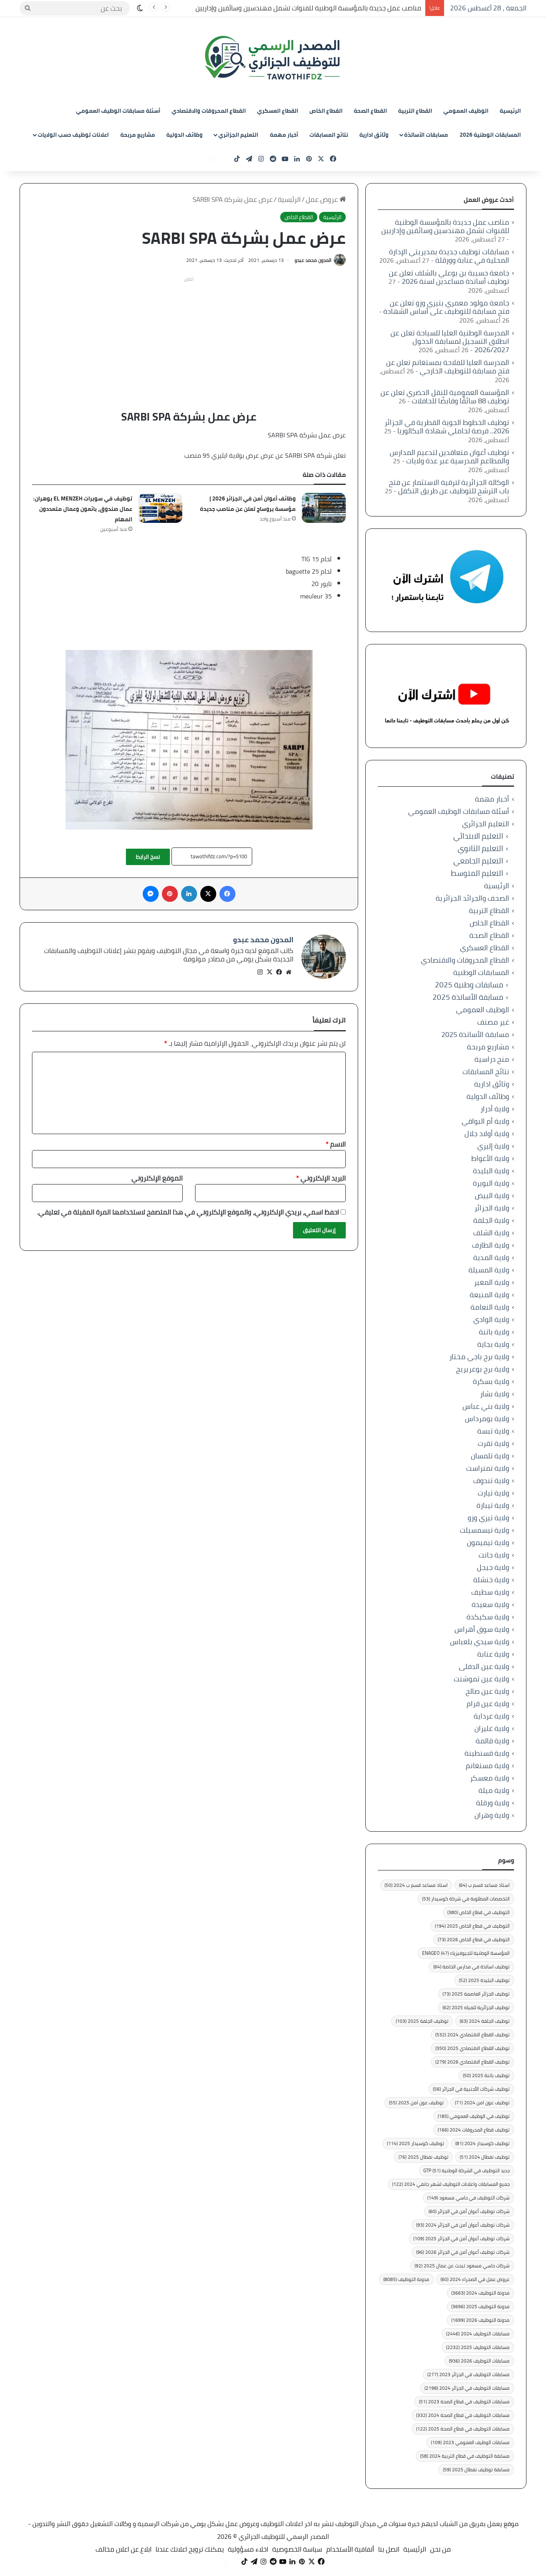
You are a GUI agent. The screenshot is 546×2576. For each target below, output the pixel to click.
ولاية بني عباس (486, 1406)
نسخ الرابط (148, 857)
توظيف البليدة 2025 (484, 1980)
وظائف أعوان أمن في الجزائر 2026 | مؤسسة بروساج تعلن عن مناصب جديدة (248, 504)
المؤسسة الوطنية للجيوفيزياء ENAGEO (466, 1953)
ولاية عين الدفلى (484, 1666)
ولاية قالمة (492, 1741)
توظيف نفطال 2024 (485, 2157)
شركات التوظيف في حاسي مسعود (468, 2198)
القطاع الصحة (370, 111)
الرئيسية (510, 111)
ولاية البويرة (491, 1183)
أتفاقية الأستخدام (350, 2549)
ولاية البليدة (491, 1171)
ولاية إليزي (493, 1146)
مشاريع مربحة (138, 135)
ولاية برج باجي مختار (479, 1357)
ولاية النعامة (490, 1307)
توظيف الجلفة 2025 (422, 2021)
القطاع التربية (415, 111)
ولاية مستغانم (487, 1766)
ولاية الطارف (491, 1245)
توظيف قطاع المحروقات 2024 (474, 2130)
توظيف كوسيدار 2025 (415, 2143)
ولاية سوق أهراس (482, 1629)
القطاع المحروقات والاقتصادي (209, 111)
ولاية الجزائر (492, 1208)
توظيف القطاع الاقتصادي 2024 (472, 2035)
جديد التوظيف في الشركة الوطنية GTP (466, 2170)
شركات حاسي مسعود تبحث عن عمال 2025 (462, 2266)
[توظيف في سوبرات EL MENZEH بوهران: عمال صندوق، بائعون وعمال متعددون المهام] (160, 508)
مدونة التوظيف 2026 (480, 2320)
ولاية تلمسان (490, 1456)
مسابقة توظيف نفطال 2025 (476, 2469)
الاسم (336, 1144)
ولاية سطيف (490, 1592)
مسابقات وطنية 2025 (469, 985)
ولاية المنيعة (489, 1295)
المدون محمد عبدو (313, 260)
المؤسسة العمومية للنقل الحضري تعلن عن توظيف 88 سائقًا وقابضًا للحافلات (445, 397)
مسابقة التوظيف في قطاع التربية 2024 (465, 2456)
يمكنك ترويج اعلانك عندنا (190, 2549)
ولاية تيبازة (493, 1505)
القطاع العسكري (278, 111)
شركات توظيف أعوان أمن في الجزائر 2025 (461, 2238)
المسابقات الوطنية (481, 972)
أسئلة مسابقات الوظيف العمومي (118, 111)
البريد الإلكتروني (321, 1178)
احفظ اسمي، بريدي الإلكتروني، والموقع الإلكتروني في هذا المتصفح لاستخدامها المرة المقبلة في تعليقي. (188, 1212)
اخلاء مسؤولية (248, 2549)
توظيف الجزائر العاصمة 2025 (476, 1994)
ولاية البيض (492, 1195)
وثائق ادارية (374, 135)
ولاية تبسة (493, 1431)
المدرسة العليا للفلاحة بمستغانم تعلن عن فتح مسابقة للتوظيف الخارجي (448, 367)
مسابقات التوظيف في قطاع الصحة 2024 (463, 2415)
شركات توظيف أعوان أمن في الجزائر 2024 (463, 2225)
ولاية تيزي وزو (488, 1518)
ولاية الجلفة (491, 1220)
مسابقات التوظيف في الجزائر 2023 (468, 2374)
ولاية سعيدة (490, 1604)
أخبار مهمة (284, 135)
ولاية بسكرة (491, 1381)
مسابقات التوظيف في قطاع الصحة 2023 (464, 2402)
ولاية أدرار (495, 1109)
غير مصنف (493, 1022)
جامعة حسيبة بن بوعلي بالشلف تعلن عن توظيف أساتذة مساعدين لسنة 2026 (449, 277)
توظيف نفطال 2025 (423, 2157)
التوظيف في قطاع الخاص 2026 (474, 1939)
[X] (269, 972)
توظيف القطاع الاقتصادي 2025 (472, 2048)
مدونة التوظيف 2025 (480, 2306)
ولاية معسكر (490, 1778)
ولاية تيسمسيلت (484, 1530)
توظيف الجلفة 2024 (485, 2021)
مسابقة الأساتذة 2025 (468, 997)
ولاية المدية (491, 1257)
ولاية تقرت (493, 1443)
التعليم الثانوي (480, 848)
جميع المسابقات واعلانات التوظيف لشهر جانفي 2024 (451, 2184)
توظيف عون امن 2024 (482, 2102)
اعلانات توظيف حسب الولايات (73, 135)
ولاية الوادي (491, 1319)
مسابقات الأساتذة (426, 135)
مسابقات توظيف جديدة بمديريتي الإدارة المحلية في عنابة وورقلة (331, 8)
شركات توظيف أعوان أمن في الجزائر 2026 (463, 2252)
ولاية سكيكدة (488, 1617)
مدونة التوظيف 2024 (480, 2293)
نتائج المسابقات (329, 135)
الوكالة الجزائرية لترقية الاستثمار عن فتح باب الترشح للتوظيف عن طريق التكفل (449, 486)
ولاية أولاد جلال (487, 1133)
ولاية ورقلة (493, 1803)
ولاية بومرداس (487, 1419)
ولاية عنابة (493, 1654)
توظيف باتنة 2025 (486, 2075)
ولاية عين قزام (488, 1704)
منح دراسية (492, 1059)
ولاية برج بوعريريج (483, 1369)
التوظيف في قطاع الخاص (478, 1912)
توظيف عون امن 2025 (416, 2102)
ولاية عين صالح (487, 1691)
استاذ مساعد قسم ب (484, 1885)
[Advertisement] (189, 341)
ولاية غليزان (492, 1728)
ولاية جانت (494, 1555)
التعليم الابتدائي (478, 836)
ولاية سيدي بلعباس (480, 1642)
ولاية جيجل (493, 1567)
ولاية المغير (492, 1282)
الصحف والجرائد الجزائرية (472, 898)
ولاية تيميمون (488, 1542)
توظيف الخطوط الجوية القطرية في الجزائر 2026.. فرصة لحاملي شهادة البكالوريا (447, 427)
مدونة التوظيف (406, 2279)
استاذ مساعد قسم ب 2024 (416, 1885)
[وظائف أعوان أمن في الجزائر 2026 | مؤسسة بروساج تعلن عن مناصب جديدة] (324, 508)
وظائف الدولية (184, 135)
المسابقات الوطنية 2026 (490, 135)
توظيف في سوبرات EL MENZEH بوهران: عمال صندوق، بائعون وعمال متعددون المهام (83, 509)
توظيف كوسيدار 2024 (482, 2143)
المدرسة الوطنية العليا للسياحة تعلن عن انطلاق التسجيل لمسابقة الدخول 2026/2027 (450, 341)
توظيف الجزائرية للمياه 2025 (476, 2007)
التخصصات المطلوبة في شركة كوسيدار (466, 1899)
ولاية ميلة (494, 1790)
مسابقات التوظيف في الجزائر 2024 (467, 2388)
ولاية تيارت (493, 1493)
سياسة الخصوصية (297, 2549)
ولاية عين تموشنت (481, 1679)
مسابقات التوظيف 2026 (479, 2361)
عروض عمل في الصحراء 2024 (475, 2279)
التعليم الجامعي (478, 861)
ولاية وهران (492, 1815)
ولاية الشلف (491, 1233)
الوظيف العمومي (466, 111)
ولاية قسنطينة (487, 1753)
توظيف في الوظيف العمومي (474, 2116)
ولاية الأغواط (490, 1158)
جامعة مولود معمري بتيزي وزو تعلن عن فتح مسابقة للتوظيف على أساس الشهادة (446, 307)
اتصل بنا (389, 2549)
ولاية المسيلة (489, 1270)
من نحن (440, 2549)
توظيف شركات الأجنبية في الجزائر (471, 2089)
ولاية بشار (495, 1394)
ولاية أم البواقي (485, 1121)
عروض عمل (323, 199)
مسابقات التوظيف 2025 (478, 2347)
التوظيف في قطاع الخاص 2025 (472, 1926)
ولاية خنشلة (491, 1580)
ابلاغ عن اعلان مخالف (124, 2549)
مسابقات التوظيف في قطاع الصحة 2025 (463, 2429)
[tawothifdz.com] (273, 58)
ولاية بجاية (493, 1344)
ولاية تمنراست (488, 1468)
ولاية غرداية (491, 1716)
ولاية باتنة (494, 1332)
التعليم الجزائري (238, 135)
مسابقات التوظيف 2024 (478, 2334)
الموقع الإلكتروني (157, 1178)
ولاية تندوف (491, 1480)
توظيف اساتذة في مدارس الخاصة (471, 1967)
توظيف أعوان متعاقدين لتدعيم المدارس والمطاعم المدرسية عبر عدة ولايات (449, 457)
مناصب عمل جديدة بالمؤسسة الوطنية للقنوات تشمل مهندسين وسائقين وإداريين (445, 226)
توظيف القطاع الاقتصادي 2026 (472, 2062)
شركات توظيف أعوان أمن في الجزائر (469, 2211)
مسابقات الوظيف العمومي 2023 (470, 2442)
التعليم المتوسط (477, 873)
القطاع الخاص (326, 111)
